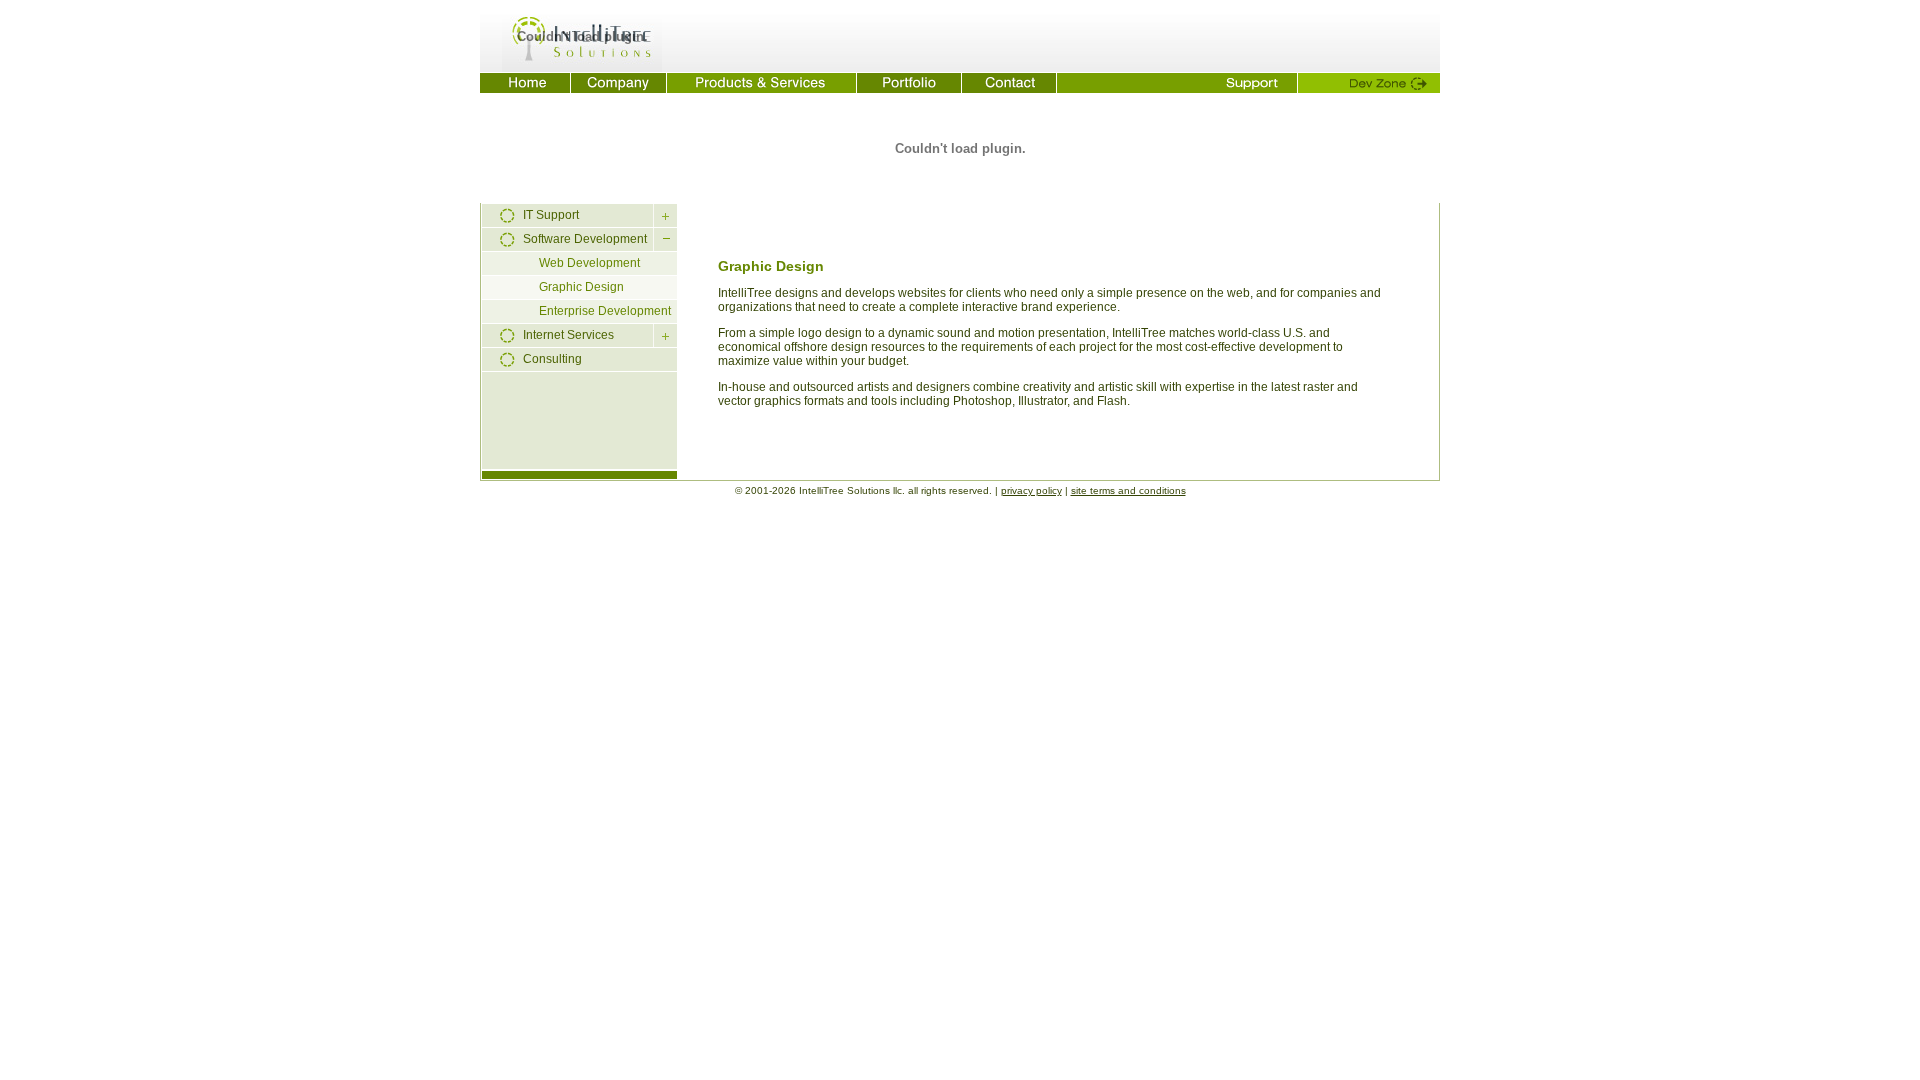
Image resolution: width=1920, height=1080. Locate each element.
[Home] (525, 83)
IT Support (551, 215)
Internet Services (568, 335)
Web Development (589, 263)
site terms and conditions (1128, 490)
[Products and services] (762, 83)
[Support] (1177, 83)
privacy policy (1031, 490)
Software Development (585, 239)
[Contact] (1009, 83)
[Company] (619, 83)
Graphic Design (581, 287)
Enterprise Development (605, 311)
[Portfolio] (909, 83)
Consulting (552, 359)
